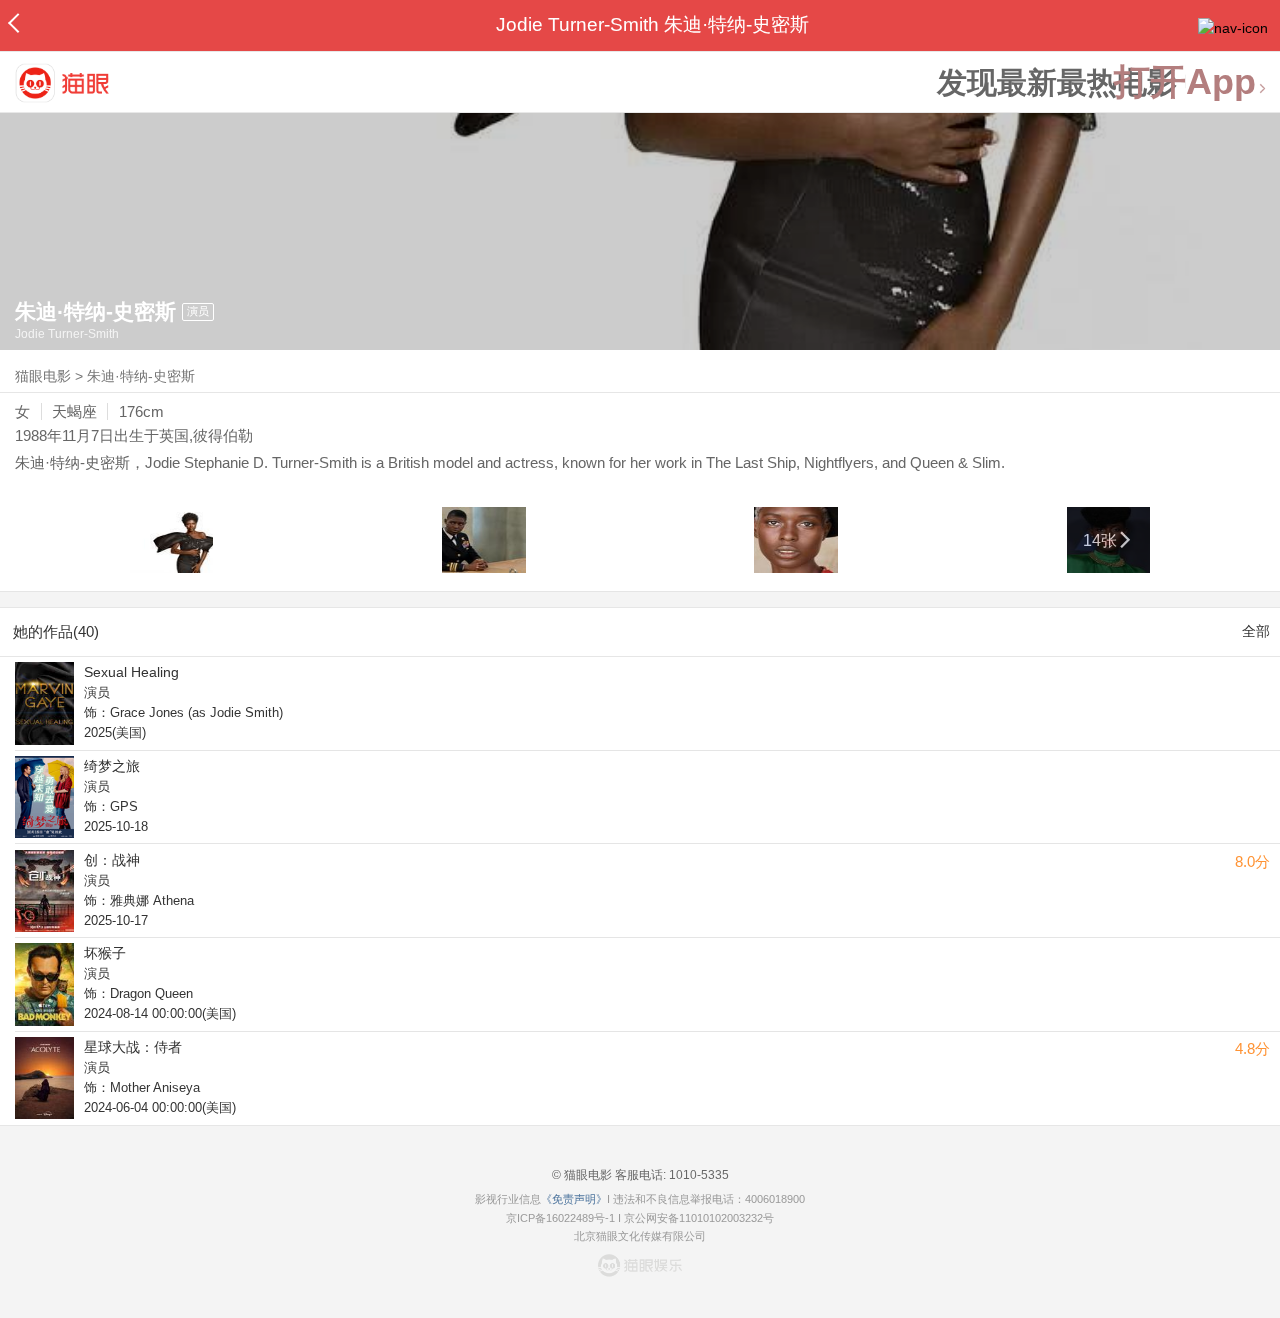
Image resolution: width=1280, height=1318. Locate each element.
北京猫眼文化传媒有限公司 (640, 1236)
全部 (1256, 631)
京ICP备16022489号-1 (560, 1218)
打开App (1185, 82)
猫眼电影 (43, 376)
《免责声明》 (574, 1199)
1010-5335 (697, 1175)
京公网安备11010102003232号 (699, 1218)
